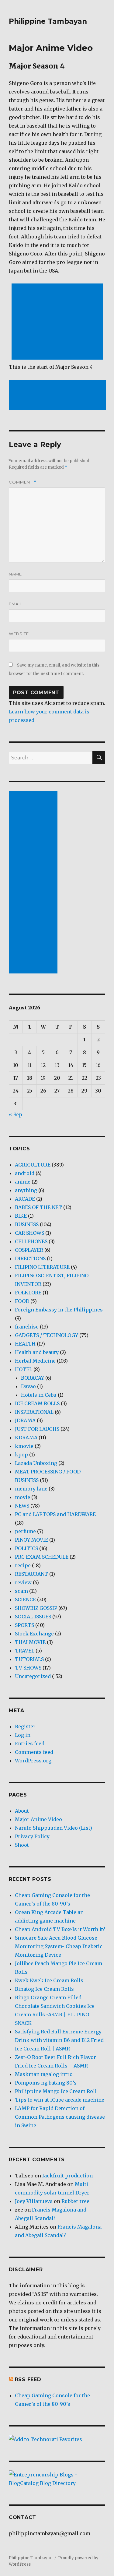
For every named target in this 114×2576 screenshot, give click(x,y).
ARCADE (25, 1199)
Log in (23, 1735)
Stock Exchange (34, 1634)
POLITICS (26, 1548)
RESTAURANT (31, 1574)
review (23, 1582)
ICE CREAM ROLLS (37, 1403)
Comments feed (34, 1752)
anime (23, 1182)
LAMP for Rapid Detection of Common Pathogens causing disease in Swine (60, 2117)
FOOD (22, 1301)
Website (19, 634)
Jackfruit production (67, 2176)
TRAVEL (25, 1651)
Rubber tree (75, 2201)
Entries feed (30, 1744)
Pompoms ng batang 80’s (46, 2083)
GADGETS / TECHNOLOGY (47, 1335)
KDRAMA (26, 1438)
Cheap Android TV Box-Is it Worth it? (60, 1929)
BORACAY (33, 1378)
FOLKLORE (28, 1293)
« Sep (16, 1114)
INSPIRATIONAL (34, 1412)
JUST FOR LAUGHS (37, 1429)
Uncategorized (33, 1676)
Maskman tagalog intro (44, 2074)
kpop (21, 1455)
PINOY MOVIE (31, 1540)
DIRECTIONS (30, 1258)
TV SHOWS (28, 1668)
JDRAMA (25, 1420)
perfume (25, 1531)
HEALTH (25, 1344)
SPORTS (24, 1625)
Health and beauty (37, 1352)
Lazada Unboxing (36, 1463)
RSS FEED (28, 2379)
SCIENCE (25, 1599)
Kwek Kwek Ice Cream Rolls (49, 1980)
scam (21, 1591)
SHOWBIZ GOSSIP (36, 1608)
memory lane (31, 1489)
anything (26, 1190)
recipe (23, 1565)
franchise (27, 1327)
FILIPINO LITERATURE (42, 1267)
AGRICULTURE (33, 1165)
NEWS (22, 1506)
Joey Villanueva (34, 2201)
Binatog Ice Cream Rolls (44, 1989)
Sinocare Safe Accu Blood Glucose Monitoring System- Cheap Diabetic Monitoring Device (59, 1946)
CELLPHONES (31, 1241)
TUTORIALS (29, 1659)
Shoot (22, 1845)
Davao (28, 1386)
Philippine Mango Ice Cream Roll (56, 2091)
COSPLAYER (29, 1250)
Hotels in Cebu (39, 1395)
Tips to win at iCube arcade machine (60, 2100)
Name (15, 574)
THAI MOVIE (30, 1642)
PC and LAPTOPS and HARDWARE (55, 1514)
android (25, 1173)
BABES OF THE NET (38, 1207)
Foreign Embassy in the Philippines (59, 1310)
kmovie (24, 1446)
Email (16, 604)
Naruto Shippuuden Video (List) (54, 1828)
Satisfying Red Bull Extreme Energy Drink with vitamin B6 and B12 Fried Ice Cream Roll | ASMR (59, 2040)
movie (22, 1497)
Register (25, 1726)
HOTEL (24, 1369)
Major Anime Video (38, 1819)
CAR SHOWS (29, 1233)
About (22, 1811)
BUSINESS (27, 1224)
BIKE (21, 1216)
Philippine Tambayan (48, 21)
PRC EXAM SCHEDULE (42, 1557)
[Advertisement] (58, 322)
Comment (23, 482)
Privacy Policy (32, 1836)
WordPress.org (33, 1761)
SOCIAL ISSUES (33, 1617)
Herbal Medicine (35, 1361)
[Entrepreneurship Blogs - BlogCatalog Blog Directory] (57, 2479)
